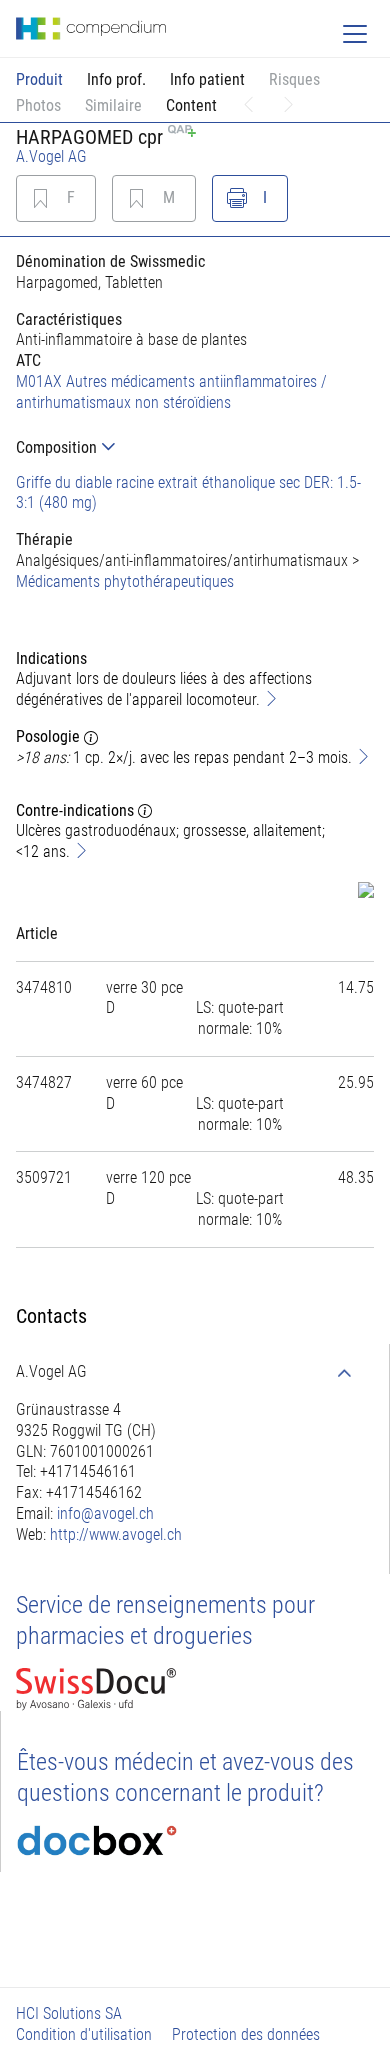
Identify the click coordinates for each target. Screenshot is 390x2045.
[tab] (195, 447)
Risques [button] (294, 79)
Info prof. (116, 79)
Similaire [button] (113, 105)
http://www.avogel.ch (116, 1534)
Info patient (207, 79)
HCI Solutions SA (69, 2013)
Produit (39, 79)
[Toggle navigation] (355, 34)
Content (191, 105)
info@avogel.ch (105, 1513)
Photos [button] (38, 105)
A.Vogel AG (51, 156)
